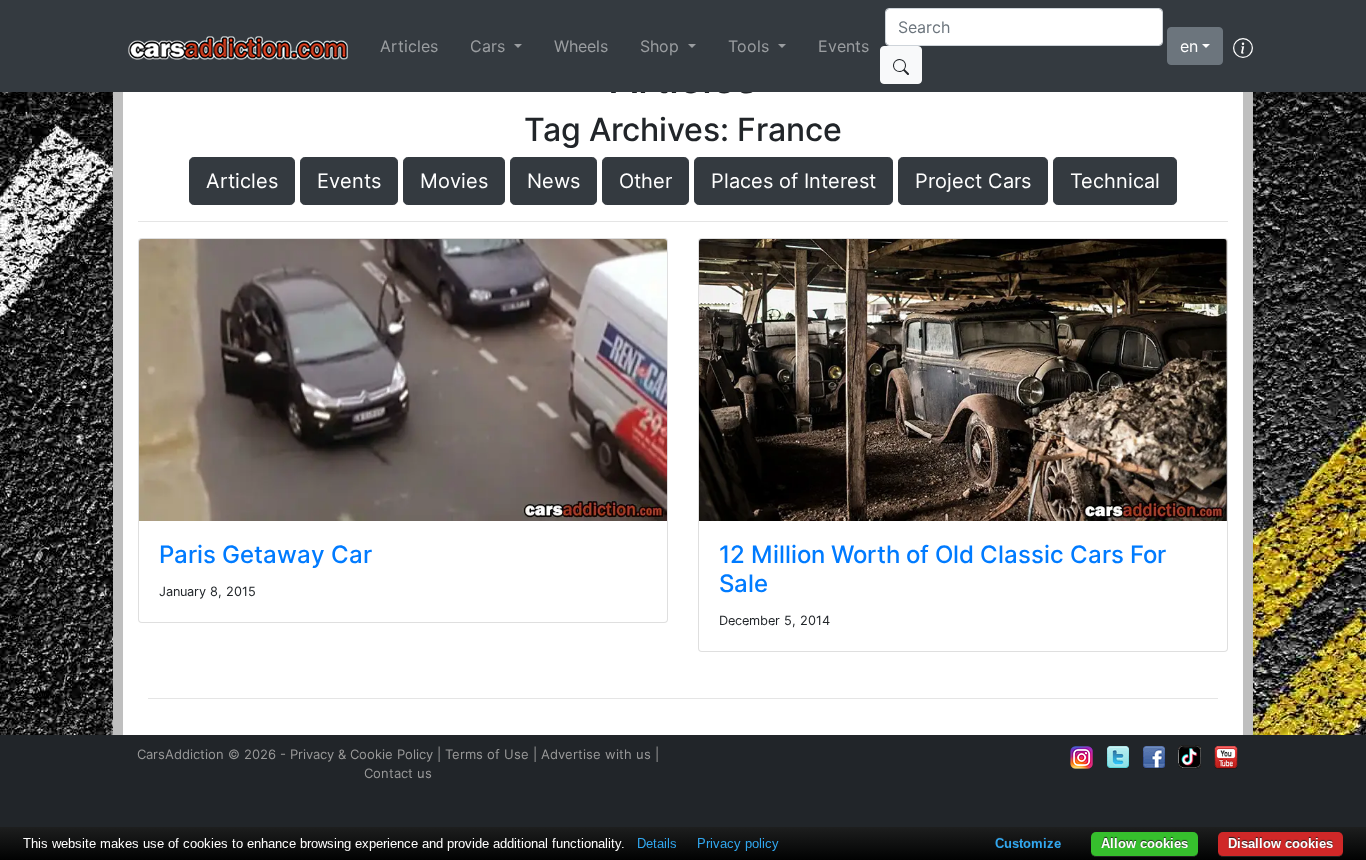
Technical (1115, 181)
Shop (662, 46)
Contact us (398, 773)
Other (645, 181)
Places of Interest (793, 181)
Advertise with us (596, 754)
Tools (751, 46)
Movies (454, 181)
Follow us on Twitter (1118, 757)
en (1189, 46)
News (553, 181)
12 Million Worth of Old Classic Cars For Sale (942, 569)
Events (843, 46)
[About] (1243, 46)
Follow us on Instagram (1082, 757)
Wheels (581, 46)
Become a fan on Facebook (1154, 757)
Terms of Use (487, 754)
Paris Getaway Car (265, 554)
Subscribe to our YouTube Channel (1226, 757)
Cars (490, 46)
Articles (409, 46)
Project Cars (973, 181)
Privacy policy (738, 843)
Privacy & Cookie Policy (361, 754)
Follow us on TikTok (1190, 757)
